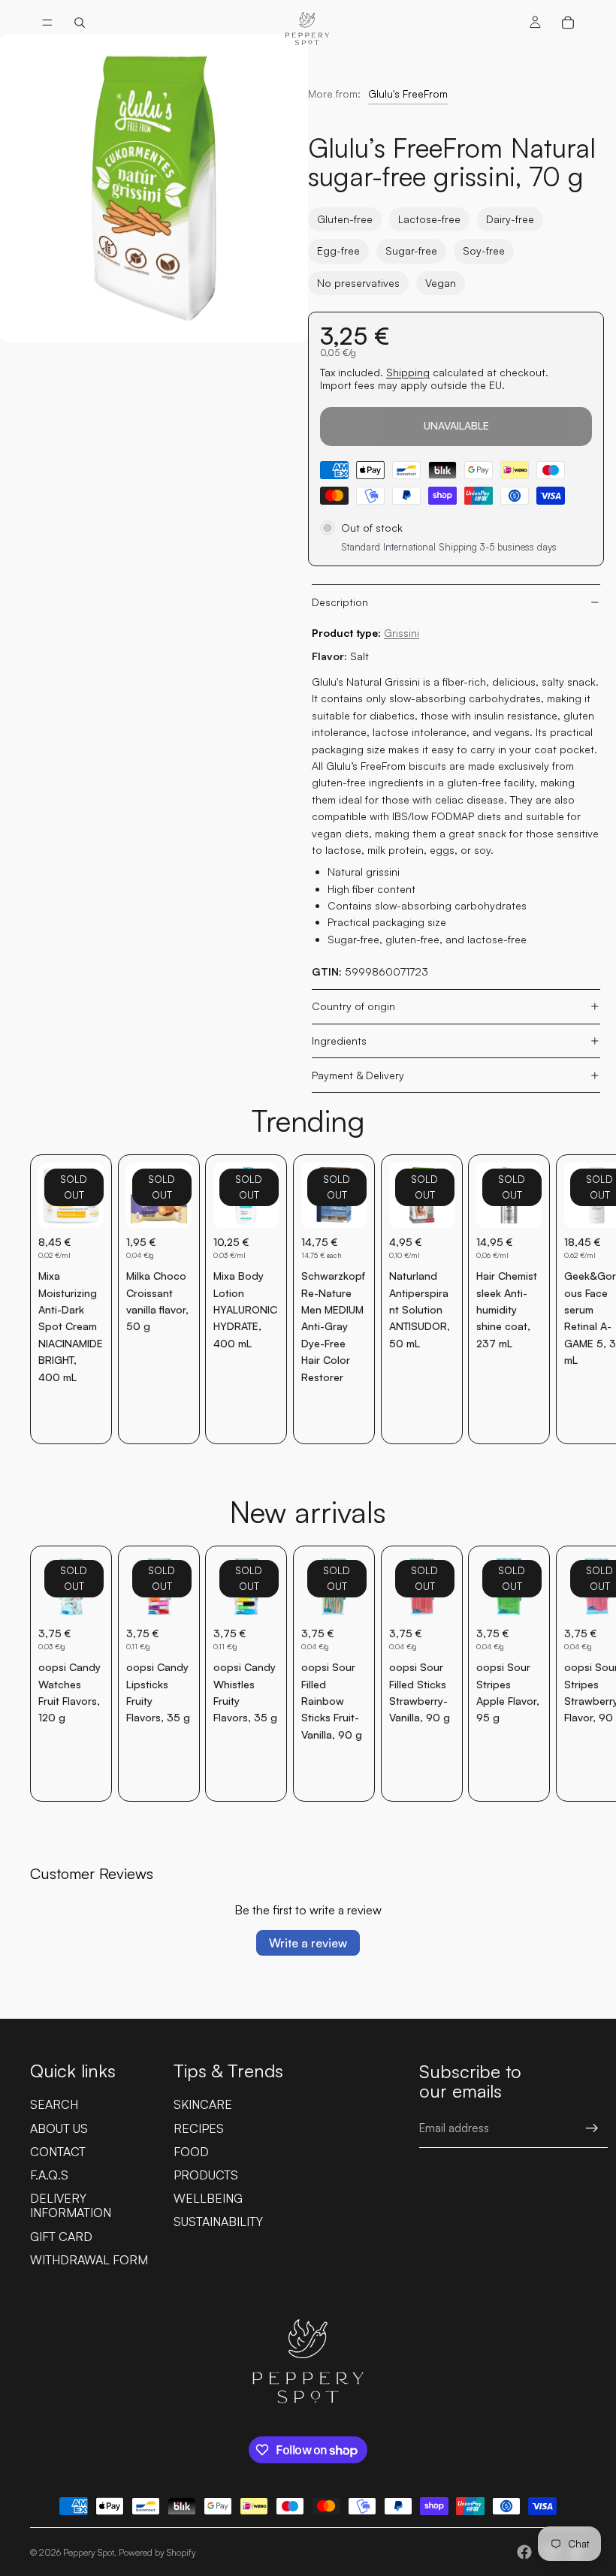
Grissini (402, 633)
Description (340, 602)
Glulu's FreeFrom (408, 94)
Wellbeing (208, 2198)
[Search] (80, 23)
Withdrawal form (89, 2260)
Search (54, 2104)
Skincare (203, 2104)
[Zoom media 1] (154, 189)
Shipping (408, 372)
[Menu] (47, 23)
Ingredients (339, 1041)
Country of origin (353, 1006)
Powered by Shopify (157, 2552)
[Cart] (568, 23)
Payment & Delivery (358, 1075)
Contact (58, 2152)
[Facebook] (524, 2552)
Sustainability (218, 2222)
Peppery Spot (89, 2552)
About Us (59, 2128)
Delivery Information (71, 2205)
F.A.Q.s (49, 2175)
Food (191, 2152)
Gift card (61, 2237)
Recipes (199, 2128)
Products (206, 2175)
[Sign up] (592, 2128)
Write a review (308, 1943)
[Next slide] (569, 1299)
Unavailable (456, 425)
